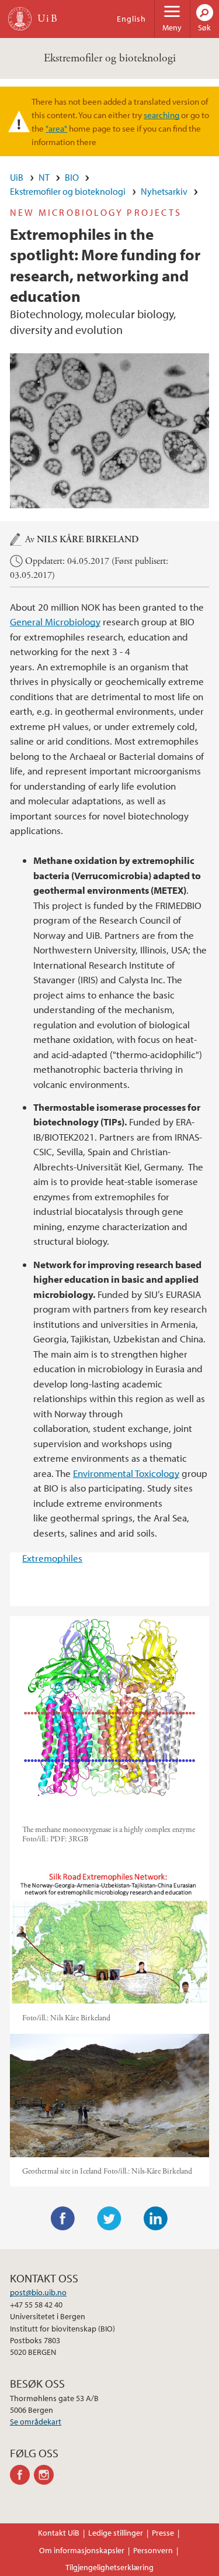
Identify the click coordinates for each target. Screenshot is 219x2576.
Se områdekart (36, 2422)
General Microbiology (55, 621)
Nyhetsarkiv (164, 191)
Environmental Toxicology (126, 1473)
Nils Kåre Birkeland (88, 540)
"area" (56, 128)
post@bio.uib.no (38, 2292)
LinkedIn (156, 2219)
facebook (22, 2475)
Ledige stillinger (116, 2533)
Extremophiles (52, 1558)
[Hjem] (20, 19)
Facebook (63, 2219)
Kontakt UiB (59, 2533)
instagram (46, 2475)
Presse (163, 2533)
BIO (72, 177)
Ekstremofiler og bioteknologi (110, 58)
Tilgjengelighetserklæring (109, 2567)
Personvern (153, 2550)
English (131, 19)
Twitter (109, 2219)
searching (161, 115)
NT (44, 177)
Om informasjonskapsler (82, 2550)
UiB (17, 177)
